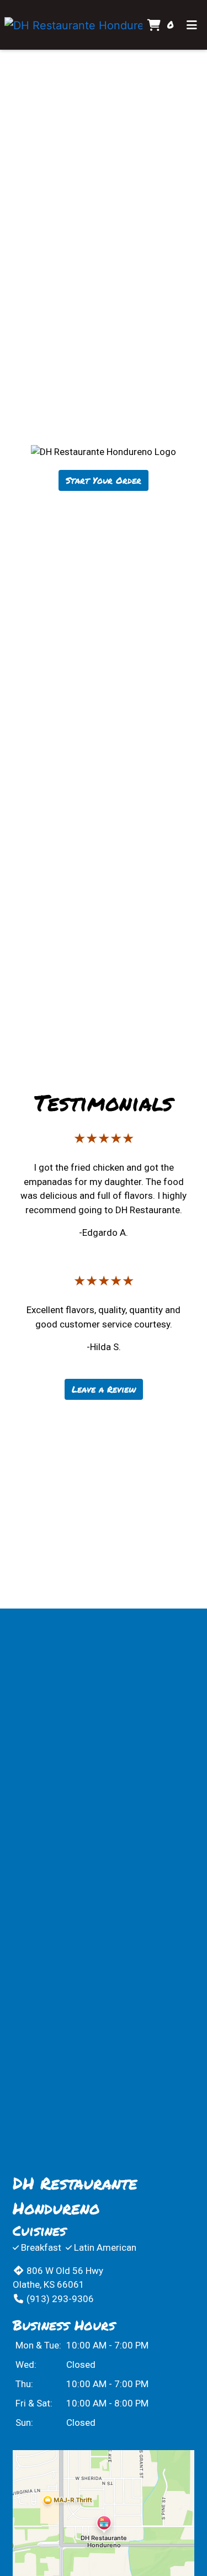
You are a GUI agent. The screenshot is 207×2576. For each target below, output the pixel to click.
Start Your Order (104, 480)
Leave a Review (104, 1389)
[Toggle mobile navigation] (192, 25)
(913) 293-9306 (60, 2299)
